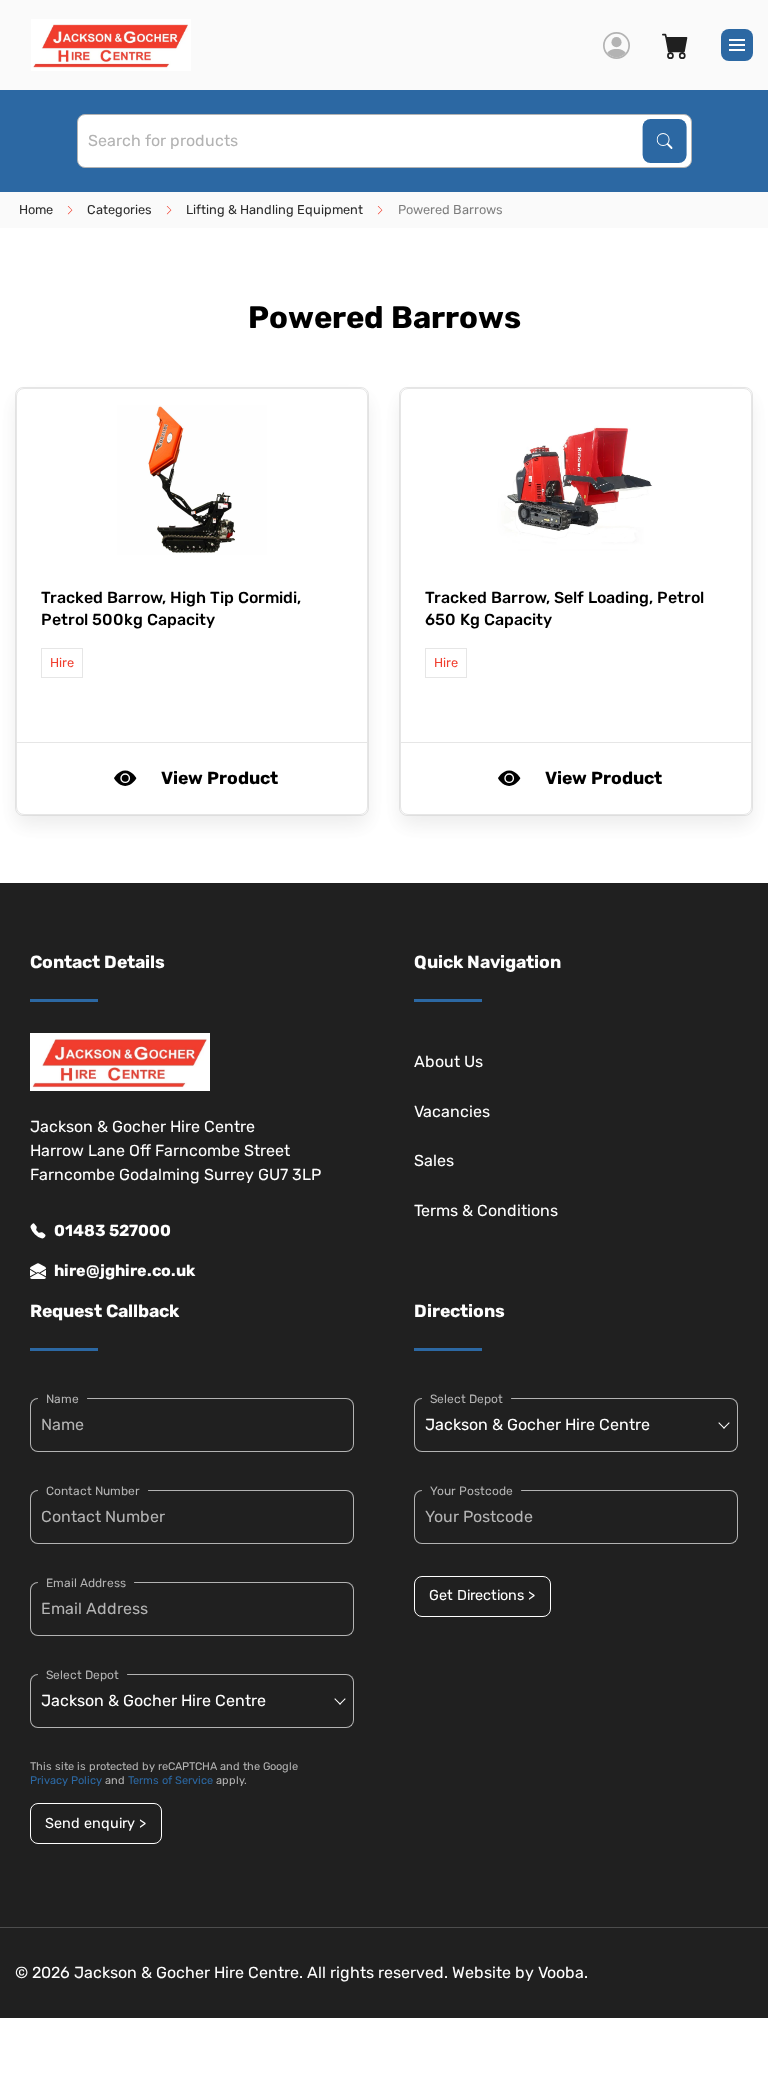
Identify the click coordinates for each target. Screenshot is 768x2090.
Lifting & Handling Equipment (274, 209)
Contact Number (93, 1491)
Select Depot (82, 1675)
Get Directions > (482, 1595)
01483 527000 (112, 1230)
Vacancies (452, 1111)
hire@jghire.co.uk (124, 1270)
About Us (448, 1061)
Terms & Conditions (486, 1210)
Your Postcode (471, 1491)
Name (62, 1399)
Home (36, 209)
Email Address (86, 1583)
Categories (119, 209)
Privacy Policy (66, 1780)
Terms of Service (170, 1780)
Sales (434, 1160)
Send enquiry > (95, 1823)
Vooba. (563, 1972)
